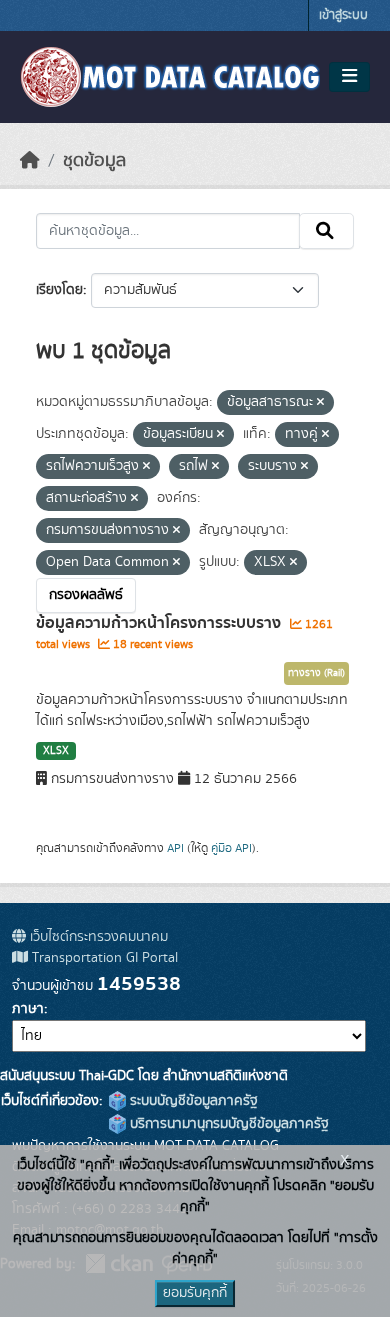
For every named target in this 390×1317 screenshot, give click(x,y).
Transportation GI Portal (103, 958)
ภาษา (28, 1009)
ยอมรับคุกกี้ (195, 1293)
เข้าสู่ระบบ (343, 15)
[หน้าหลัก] (30, 161)
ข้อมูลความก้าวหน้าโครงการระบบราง (160, 623)
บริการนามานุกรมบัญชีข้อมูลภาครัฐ (227, 1124)
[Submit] (326, 231)
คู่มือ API (231, 848)
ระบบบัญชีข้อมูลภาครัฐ (192, 1101)
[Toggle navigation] (349, 77)
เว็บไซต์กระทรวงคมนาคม (97, 937)
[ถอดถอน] (320, 403)
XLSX (56, 751)
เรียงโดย (59, 290)
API (175, 848)
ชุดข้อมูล (94, 161)
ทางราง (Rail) (316, 673)
